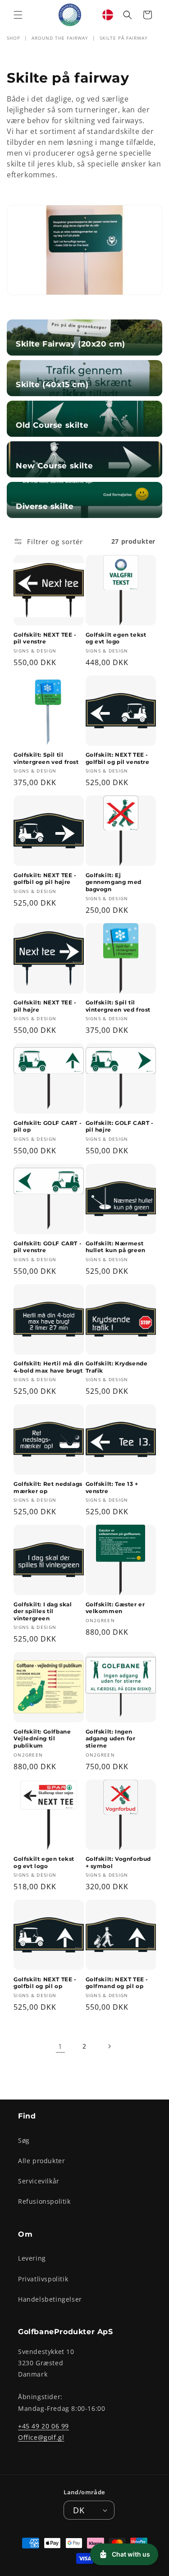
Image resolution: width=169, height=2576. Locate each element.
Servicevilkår (39, 2181)
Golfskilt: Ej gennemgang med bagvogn (114, 882)
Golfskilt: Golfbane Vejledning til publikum (42, 1739)
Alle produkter (41, 2161)
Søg (24, 2140)
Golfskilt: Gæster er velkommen (115, 1608)
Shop (14, 38)
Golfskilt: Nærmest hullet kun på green (116, 1247)
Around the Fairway (60, 38)
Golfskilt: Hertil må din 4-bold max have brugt (48, 1367)
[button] (18, 15)
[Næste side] (109, 2046)
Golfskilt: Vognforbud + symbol (119, 1862)
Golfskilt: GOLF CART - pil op (48, 1126)
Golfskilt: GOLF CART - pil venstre (48, 1247)
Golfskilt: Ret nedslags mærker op (48, 1487)
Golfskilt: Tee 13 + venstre (112, 1487)
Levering (32, 2258)
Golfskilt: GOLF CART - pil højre (120, 1126)
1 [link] (60, 2046)
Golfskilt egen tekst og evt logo (116, 638)
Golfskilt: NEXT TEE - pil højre (45, 1006)
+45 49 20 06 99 (43, 2426)
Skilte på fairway (124, 38)
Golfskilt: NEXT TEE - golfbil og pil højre (45, 879)
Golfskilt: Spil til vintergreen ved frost (46, 758)
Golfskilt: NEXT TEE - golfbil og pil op (45, 1983)
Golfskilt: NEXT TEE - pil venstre (45, 638)
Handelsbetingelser (50, 2299)
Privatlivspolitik (43, 2279)
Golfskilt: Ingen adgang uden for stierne (111, 1739)
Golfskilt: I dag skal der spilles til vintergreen (43, 1611)
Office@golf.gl (41, 2437)
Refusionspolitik (44, 2201)
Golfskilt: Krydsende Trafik (117, 1367)
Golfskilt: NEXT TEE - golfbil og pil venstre (118, 758)
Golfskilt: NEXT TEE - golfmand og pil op (117, 1983)
